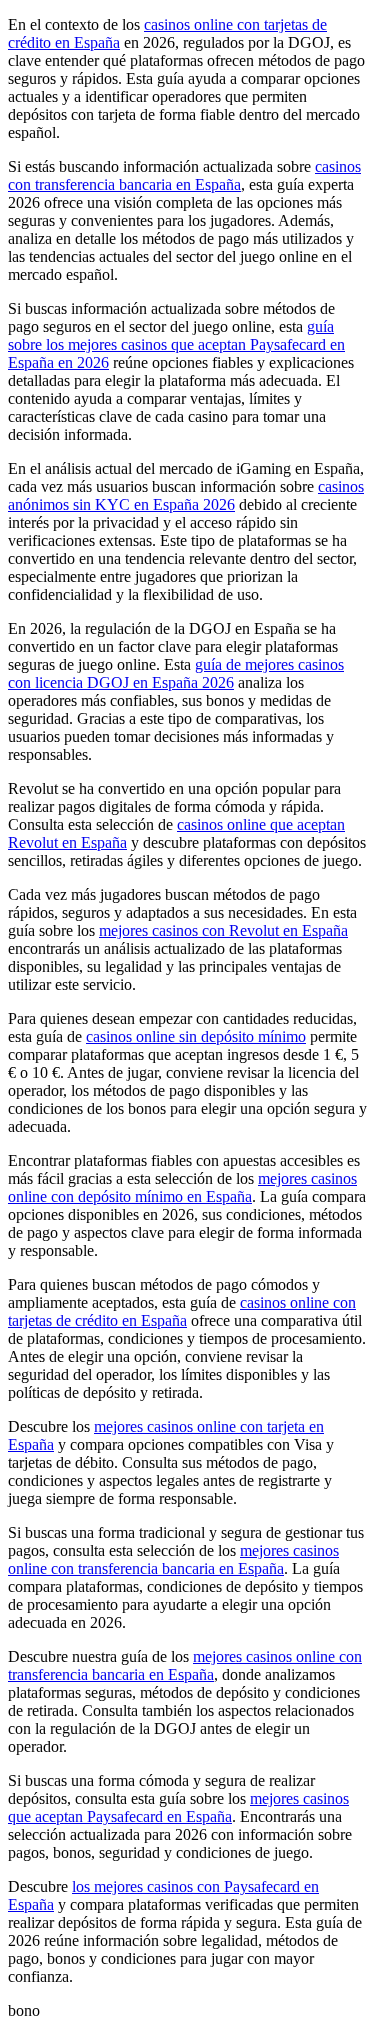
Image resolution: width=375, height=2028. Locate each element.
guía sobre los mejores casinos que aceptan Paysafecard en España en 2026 (176, 344)
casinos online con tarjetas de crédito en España (182, 1311)
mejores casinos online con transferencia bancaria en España (173, 1559)
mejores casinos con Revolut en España (223, 930)
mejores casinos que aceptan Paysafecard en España (178, 1807)
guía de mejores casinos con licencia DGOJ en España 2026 (176, 673)
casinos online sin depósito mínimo (196, 1036)
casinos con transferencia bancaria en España (184, 175)
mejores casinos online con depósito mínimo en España (182, 1187)
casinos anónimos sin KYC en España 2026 (186, 495)
